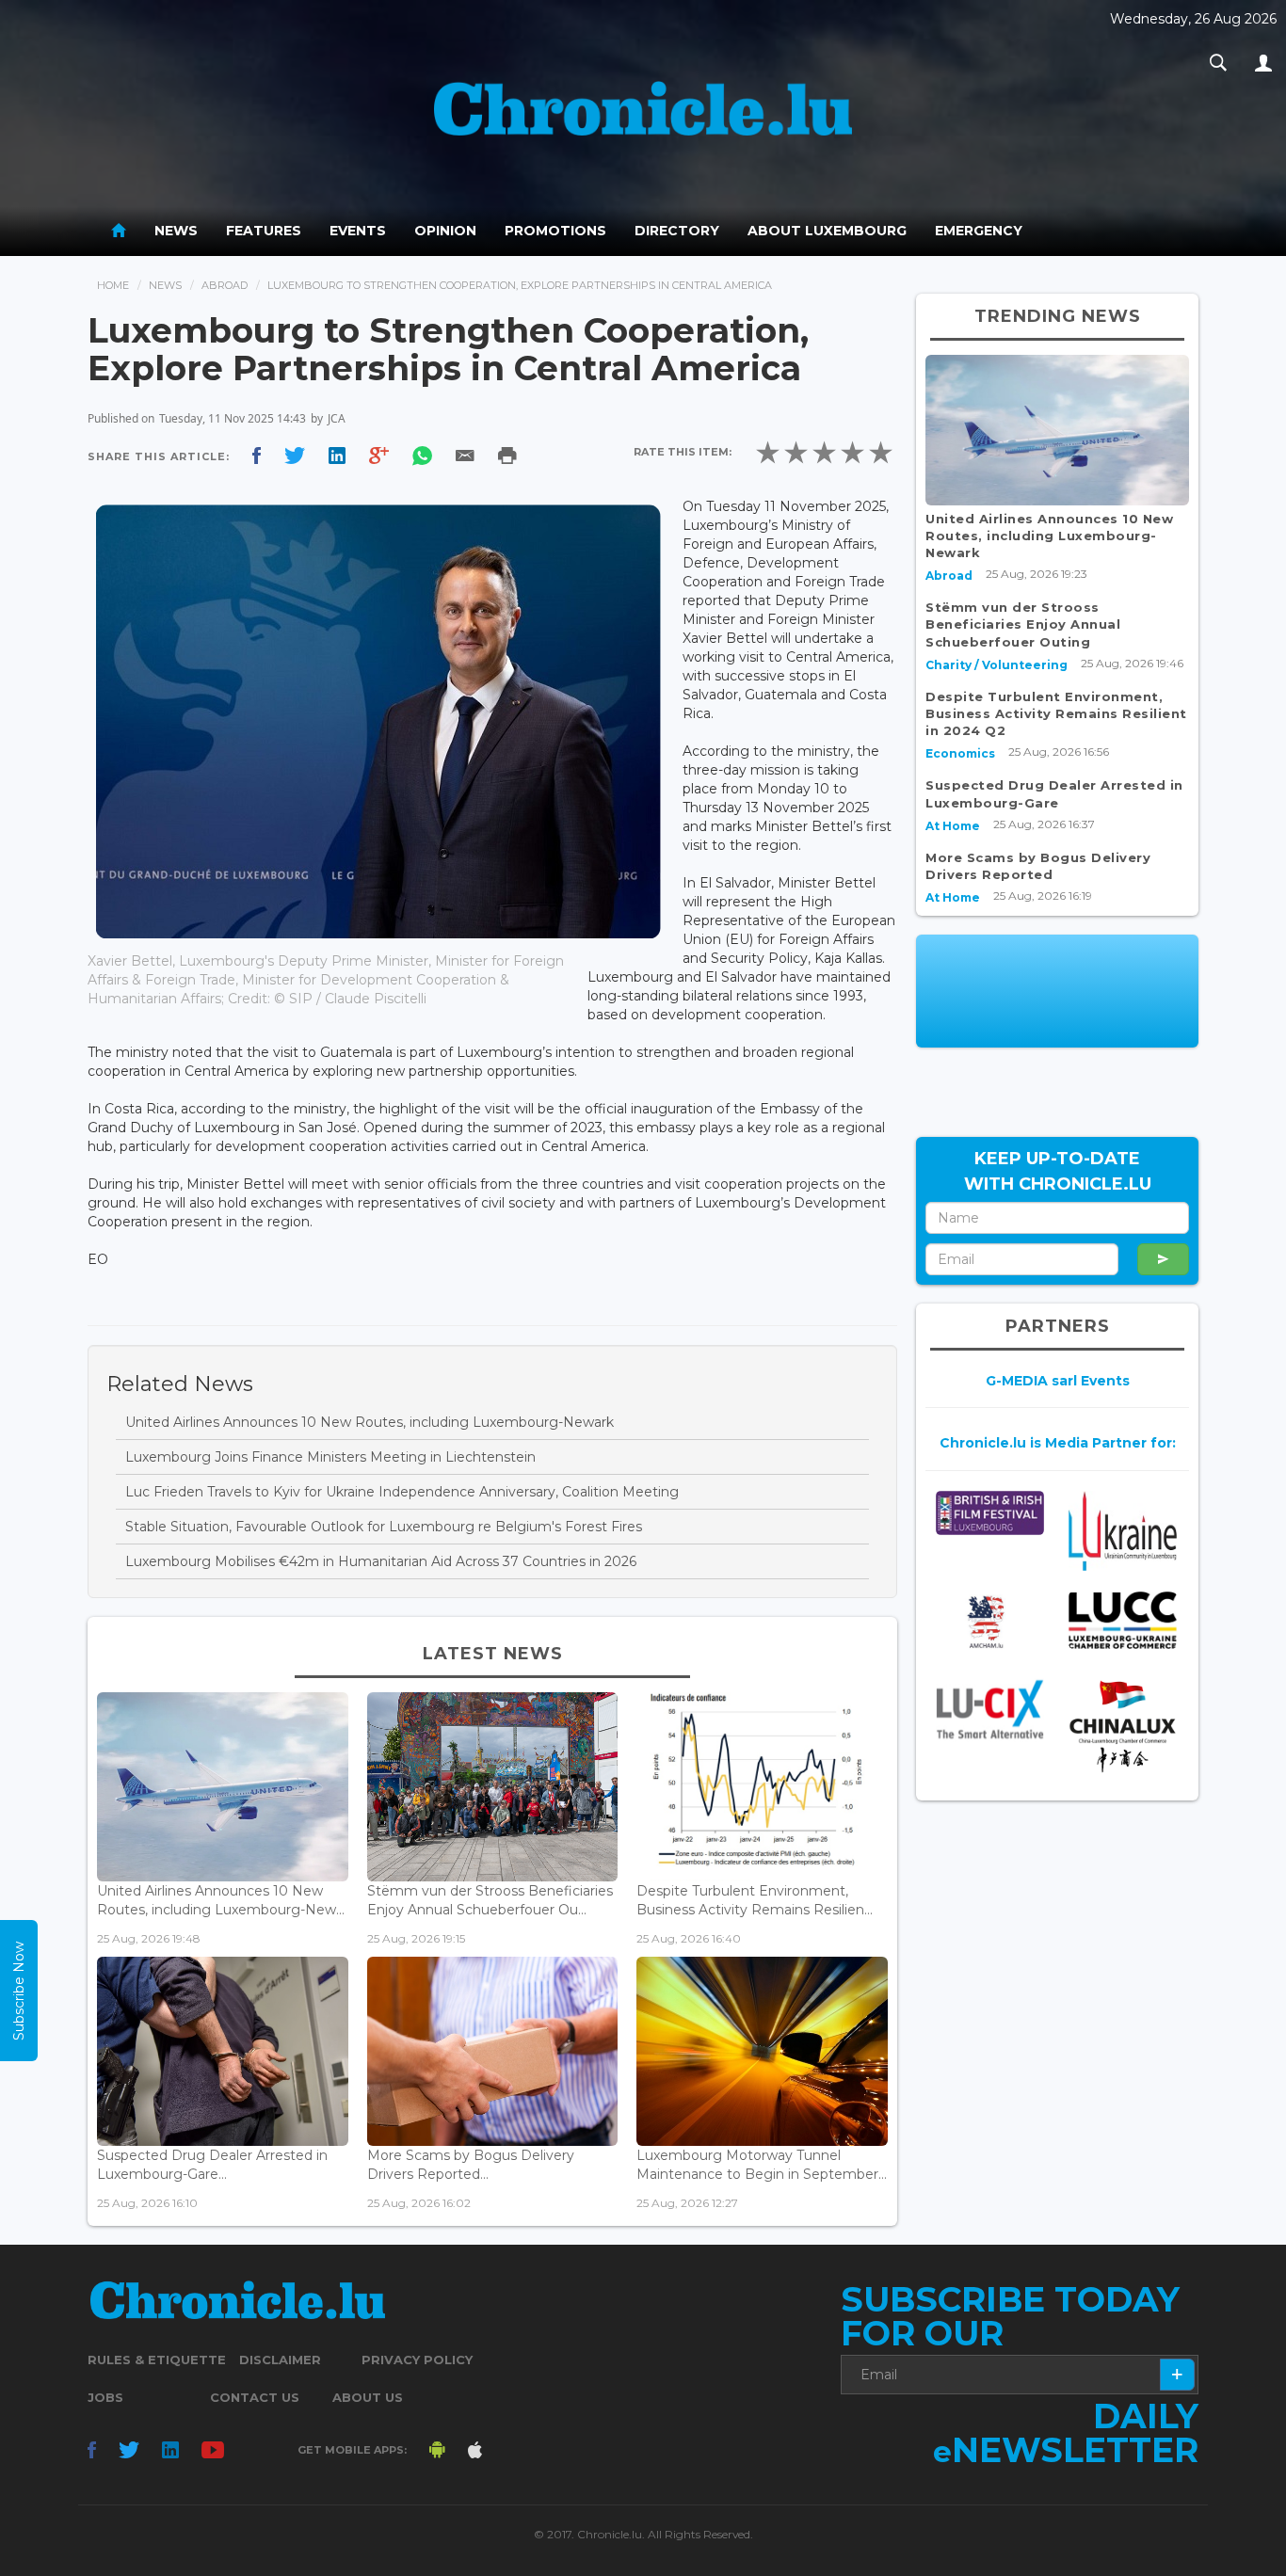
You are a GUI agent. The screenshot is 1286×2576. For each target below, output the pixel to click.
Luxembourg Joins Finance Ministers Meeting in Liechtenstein (330, 1457)
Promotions (555, 231)
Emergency (979, 231)
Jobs (105, 2397)
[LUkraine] (1123, 1531)
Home (113, 285)
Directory (677, 231)
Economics (960, 753)
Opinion (445, 231)
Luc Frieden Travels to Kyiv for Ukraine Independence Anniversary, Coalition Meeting (402, 1492)
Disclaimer (280, 2360)
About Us (368, 2397)
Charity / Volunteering (997, 665)
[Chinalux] (1123, 1727)
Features (264, 231)
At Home (953, 826)
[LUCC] (1123, 1620)
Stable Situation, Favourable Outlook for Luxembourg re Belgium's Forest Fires (384, 1527)
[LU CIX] (990, 1709)
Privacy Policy (417, 2360)
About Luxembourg (827, 231)
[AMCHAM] (990, 1622)
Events (358, 231)
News (176, 231)
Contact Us (255, 2397)
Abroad (225, 285)
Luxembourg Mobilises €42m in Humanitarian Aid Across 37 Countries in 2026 (381, 1561)
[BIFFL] (990, 1513)
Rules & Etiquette (157, 2360)
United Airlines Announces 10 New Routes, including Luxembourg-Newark (370, 1422)
